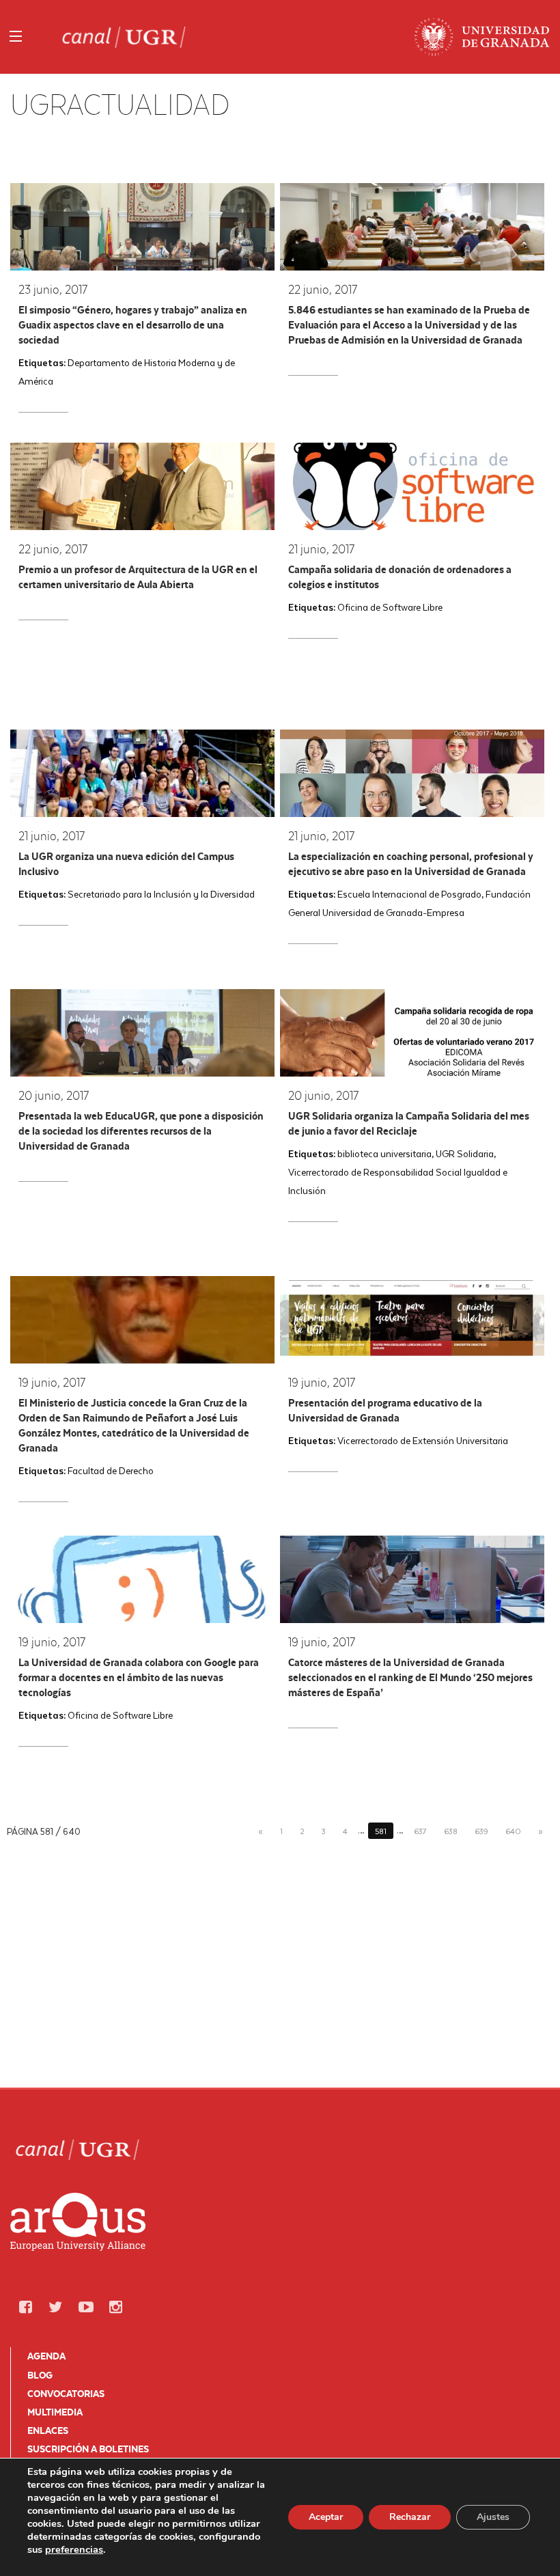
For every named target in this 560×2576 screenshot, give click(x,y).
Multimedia (55, 2412)
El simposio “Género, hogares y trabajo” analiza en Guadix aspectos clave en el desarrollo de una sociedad (133, 325)
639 (481, 1831)
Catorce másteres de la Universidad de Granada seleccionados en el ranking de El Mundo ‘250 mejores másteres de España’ (410, 1677)
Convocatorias (66, 2394)
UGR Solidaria (465, 1153)
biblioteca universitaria (384, 1153)
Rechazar (410, 2517)
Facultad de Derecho (111, 1470)
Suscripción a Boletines (88, 2449)
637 (420, 1831)
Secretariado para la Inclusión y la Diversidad (161, 894)
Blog (40, 2375)
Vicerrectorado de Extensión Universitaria (423, 1440)
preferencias (74, 2549)
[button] (25, 2307)
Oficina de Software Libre (390, 607)
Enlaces (48, 2430)
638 (451, 1831)
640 (513, 1831)
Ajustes (493, 2517)
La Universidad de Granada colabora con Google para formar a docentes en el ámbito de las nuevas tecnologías (139, 1677)
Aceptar (326, 2517)
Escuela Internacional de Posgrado (409, 894)
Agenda (46, 2356)
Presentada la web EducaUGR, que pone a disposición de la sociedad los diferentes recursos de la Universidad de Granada (141, 1131)
